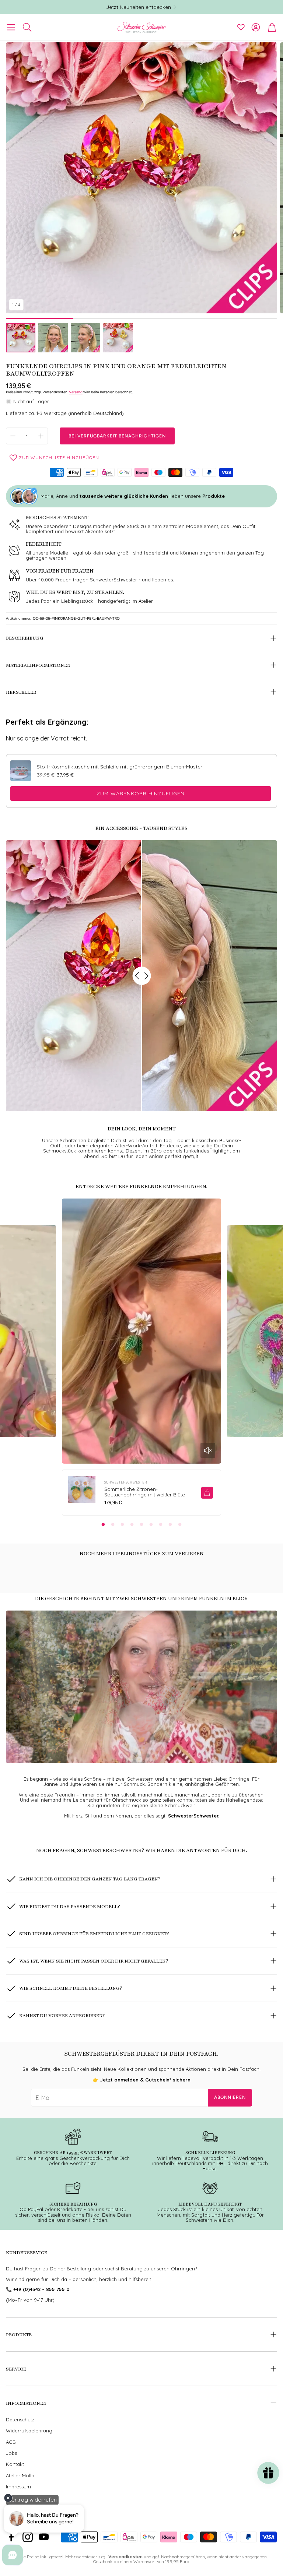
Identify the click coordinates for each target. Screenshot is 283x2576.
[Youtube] (44, 2537)
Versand (76, 392)
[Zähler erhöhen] (41, 436)
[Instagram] (28, 2537)
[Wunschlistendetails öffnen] (241, 27)
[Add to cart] (207, 1493)
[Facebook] (11, 2537)
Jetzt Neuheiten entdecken (139, 7)
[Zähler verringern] (13, 436)
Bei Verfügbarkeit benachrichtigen (117, 436)
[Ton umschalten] (208, 1450)
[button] (11, 27)
